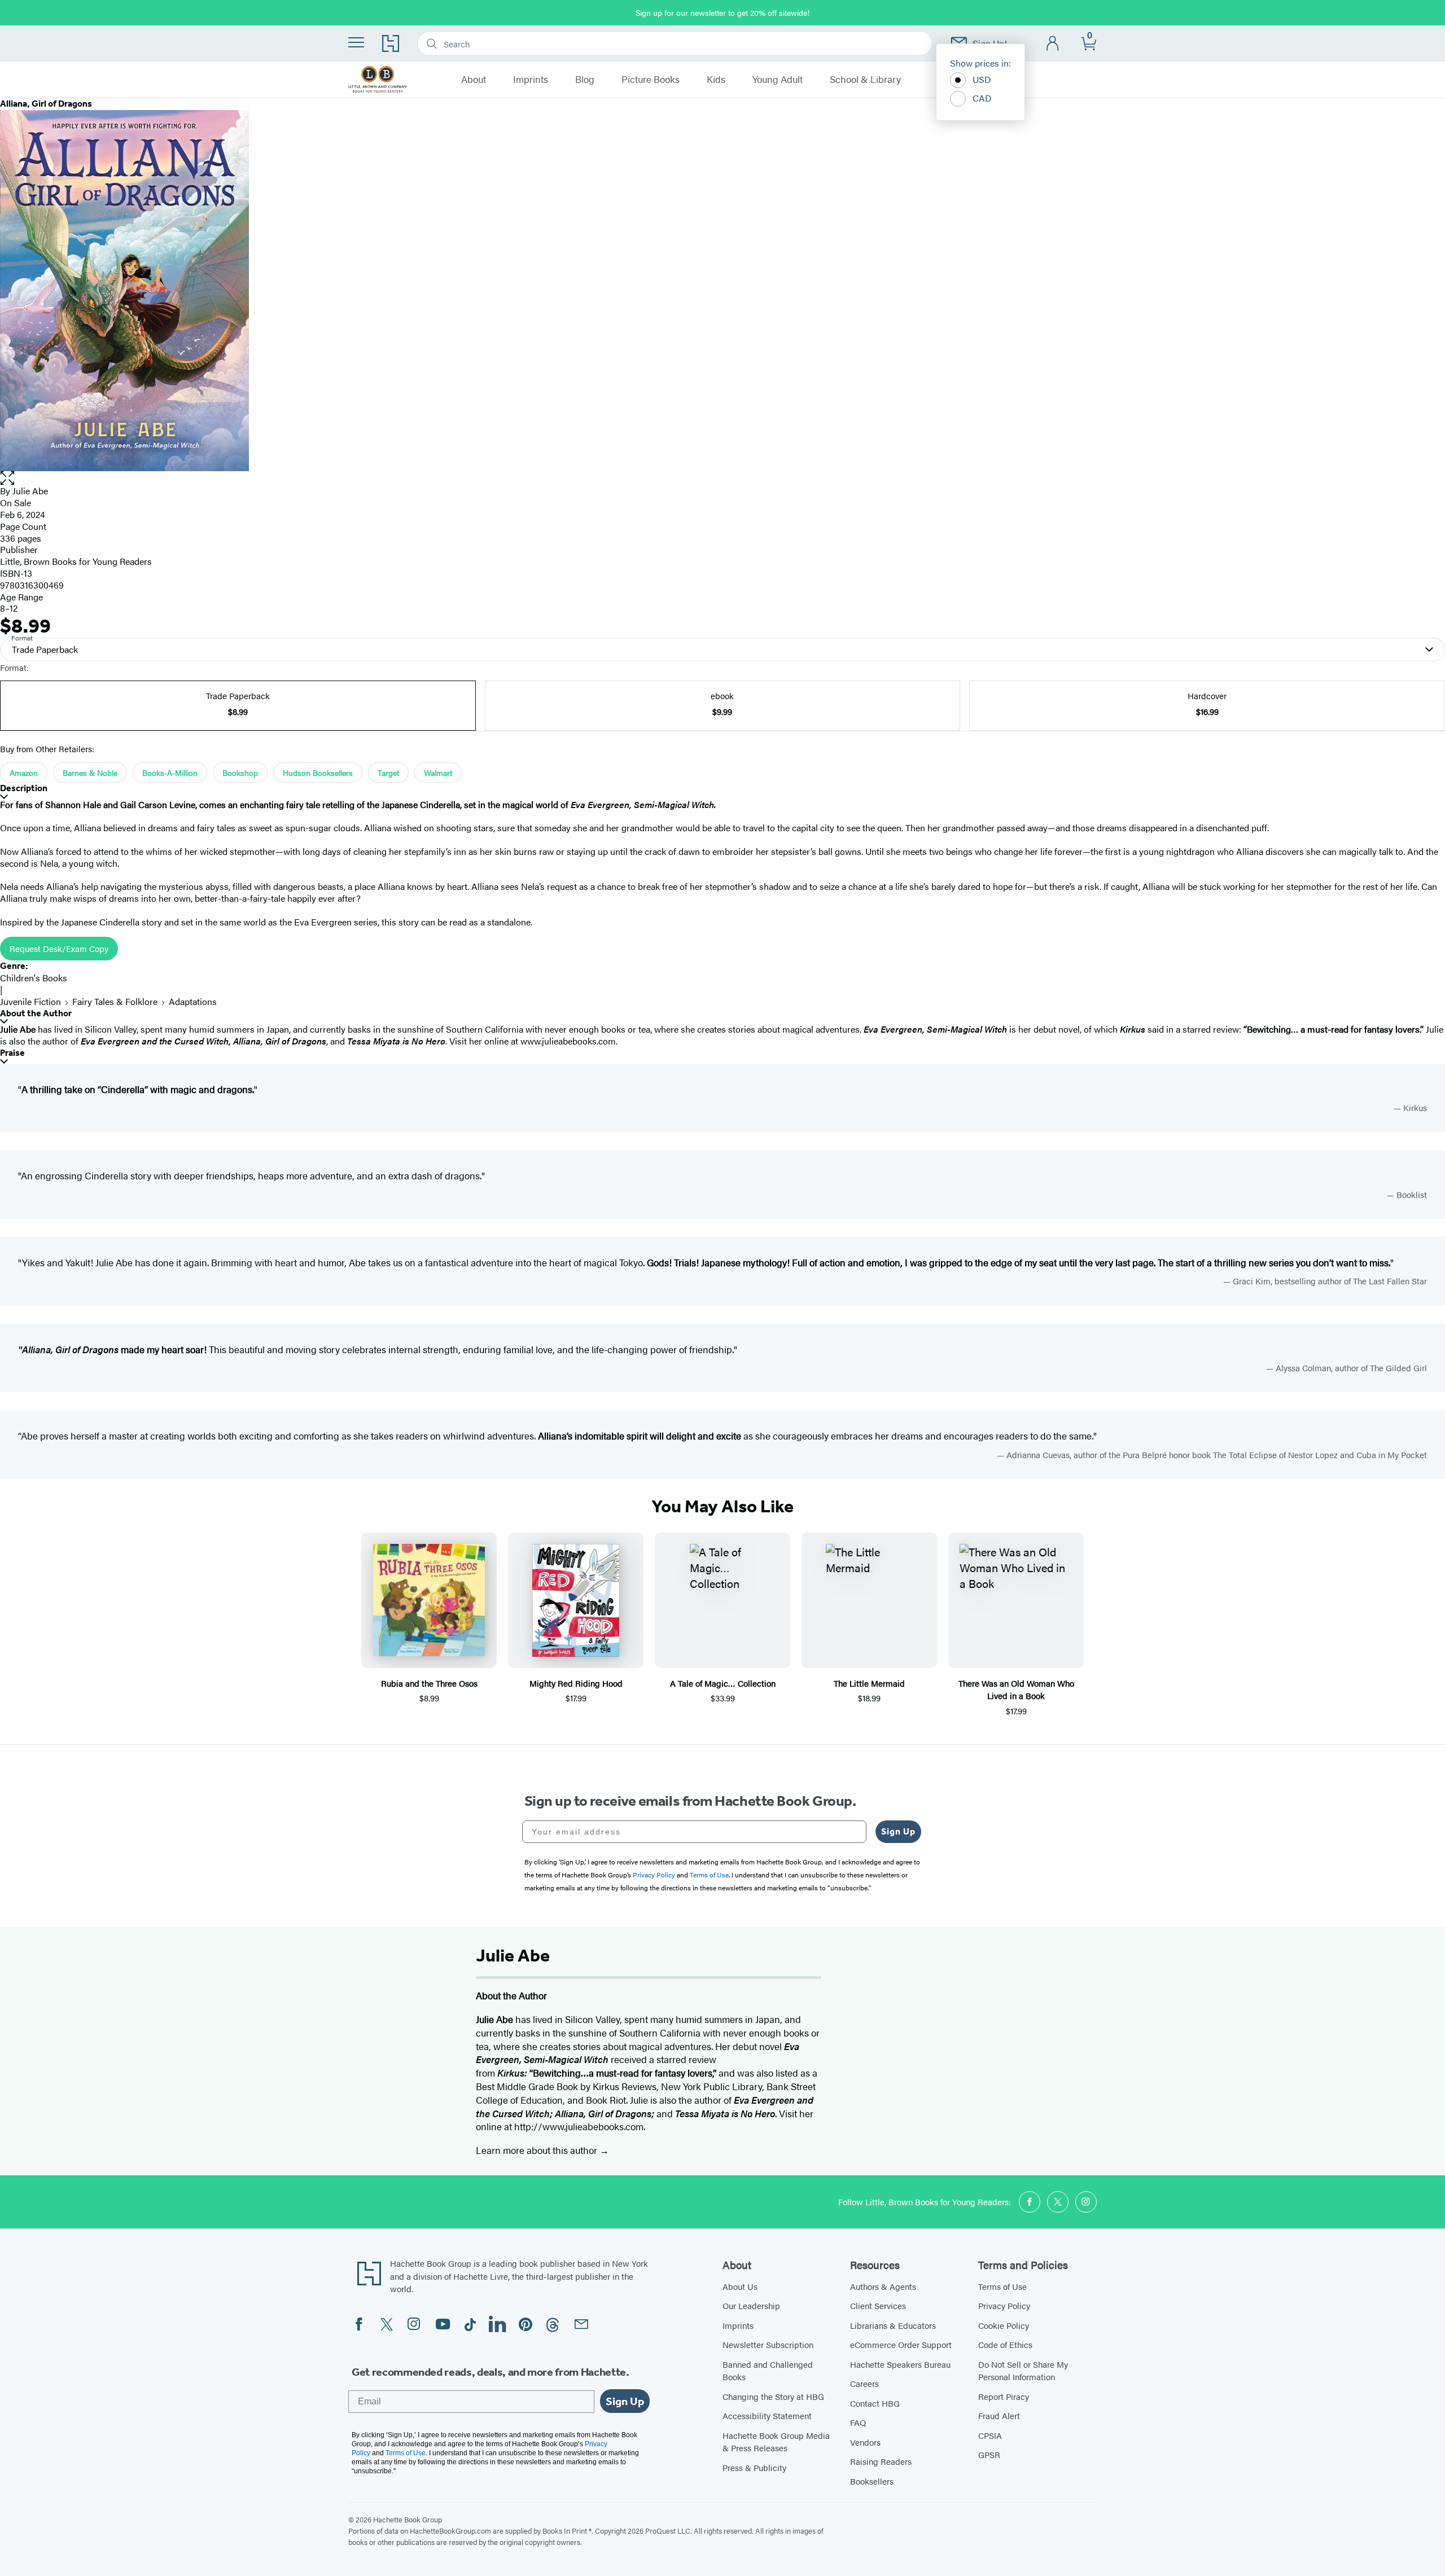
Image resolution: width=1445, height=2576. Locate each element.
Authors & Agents (883, 2286)
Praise (12, 1053)
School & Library (865, 80)
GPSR (989, 2454)
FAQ (858, 2422)
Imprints (531, 80)
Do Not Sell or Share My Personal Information (1023, 2371)
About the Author (36, 1013)
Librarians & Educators (893, 2325)
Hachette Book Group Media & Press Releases (776, 2442)
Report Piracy (1004, 2396)
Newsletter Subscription (768, 2344)
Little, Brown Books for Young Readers (76, 561)
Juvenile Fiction (30, 1001)
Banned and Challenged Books (768, 2371)
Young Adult (778, 80)
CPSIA (990, 2435)
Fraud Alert (999, 2415)
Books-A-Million (170, 773)
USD (982, 79)
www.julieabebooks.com (568, 1041)
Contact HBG (875, 2403)
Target (388, 773)
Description (24, 788)
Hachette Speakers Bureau (900, 2364)
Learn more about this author (538, 2150)
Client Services (878, 2305)
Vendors (865, 2442)
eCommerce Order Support (901, 2344)
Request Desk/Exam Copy (59, 948)
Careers (864, 2383)
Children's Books (34, 978)
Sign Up (898, 1831)
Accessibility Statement (767, 2415)
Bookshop (240, 773)
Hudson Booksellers (318, 773)
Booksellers (872, 2481)
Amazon (24, 773)
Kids (716, 80)
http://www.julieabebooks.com (579, 2126)
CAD (982, 98)
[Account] (1053, 44)
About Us (740, 2286)
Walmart (438, 773)
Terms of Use (1002, 2286)
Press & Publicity (754, 2467)
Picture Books (651, 80)
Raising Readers (881, 2461)
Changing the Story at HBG (773, 2396)
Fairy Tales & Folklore (115, 1001)
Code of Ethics (1005, 2344)
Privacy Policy (1004, 2305)
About (474, 80)
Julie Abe (30, 491)
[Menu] (356, 42)
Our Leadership (751, 2305)
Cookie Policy (1004, 2325)
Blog (585, 80)
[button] (722, 478)
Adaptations (193, 1001)
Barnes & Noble (90, 773)
